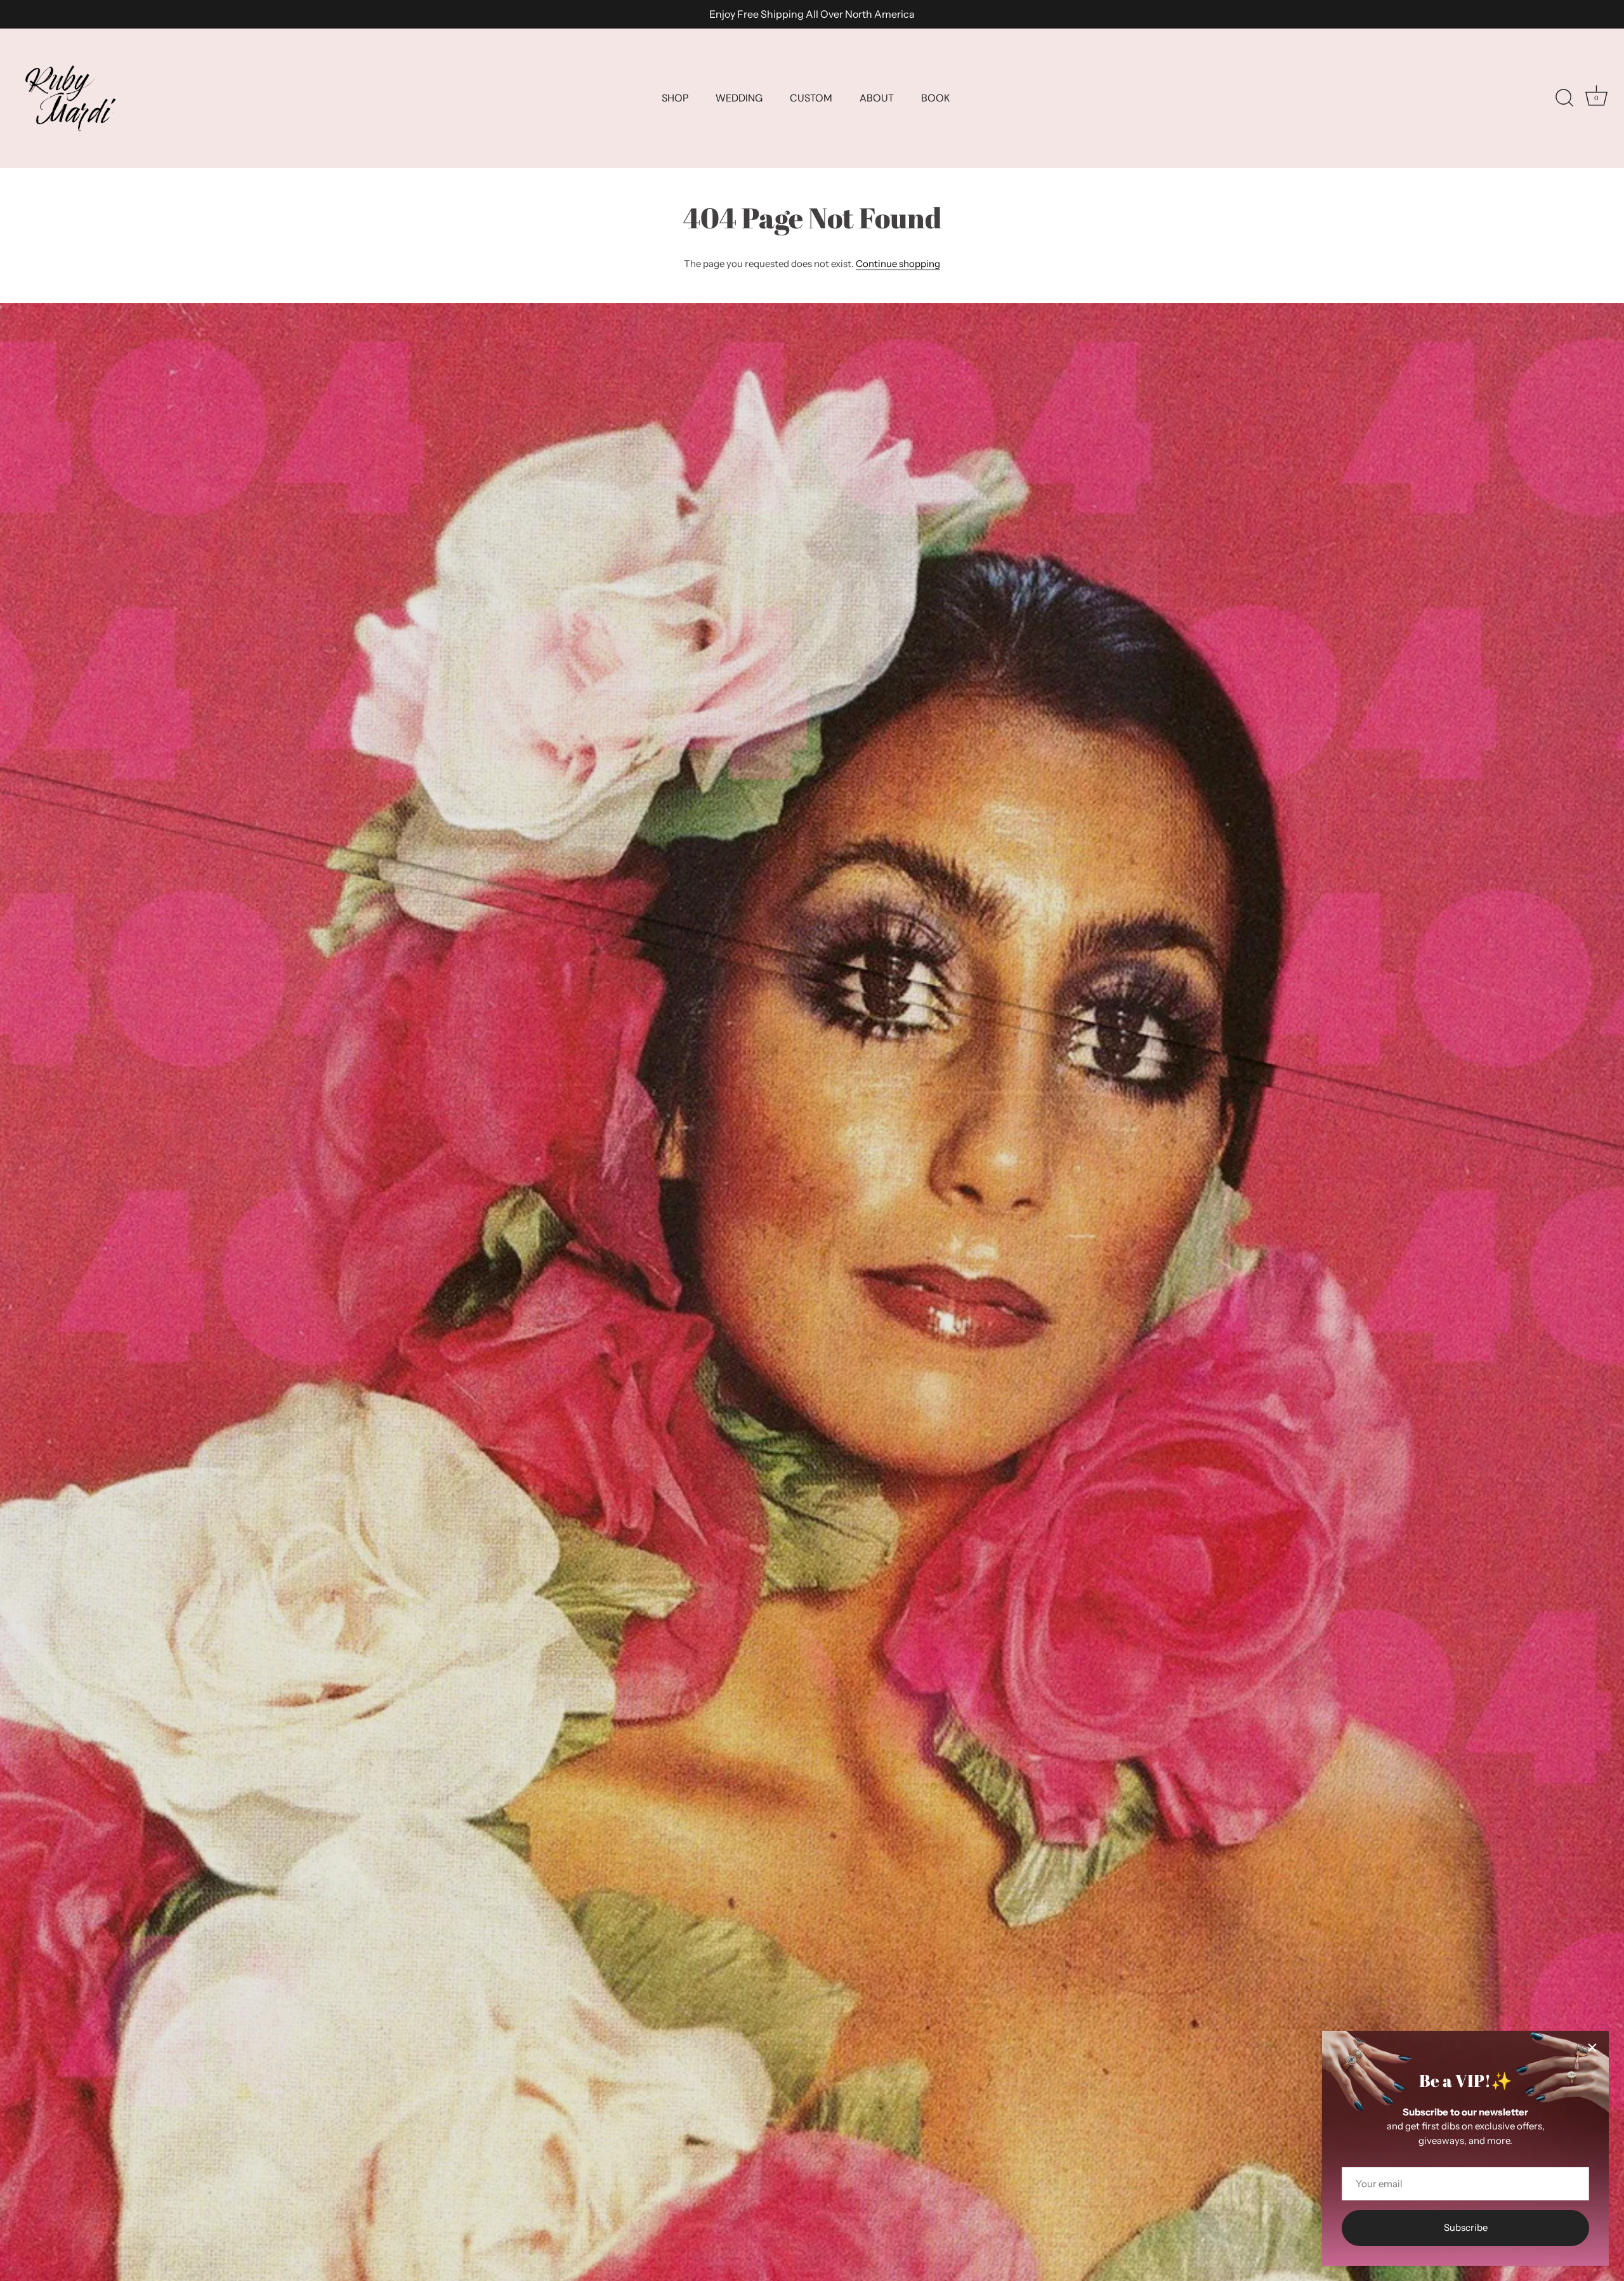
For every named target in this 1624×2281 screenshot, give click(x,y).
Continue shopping (898, 264)
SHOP (675, 98)
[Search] (1564, 98)
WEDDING (739, 98)
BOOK (935, 98)
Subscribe (1466, 2227)
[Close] (1592, 2048)
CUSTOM (811, 98)
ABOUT (877, 98)
